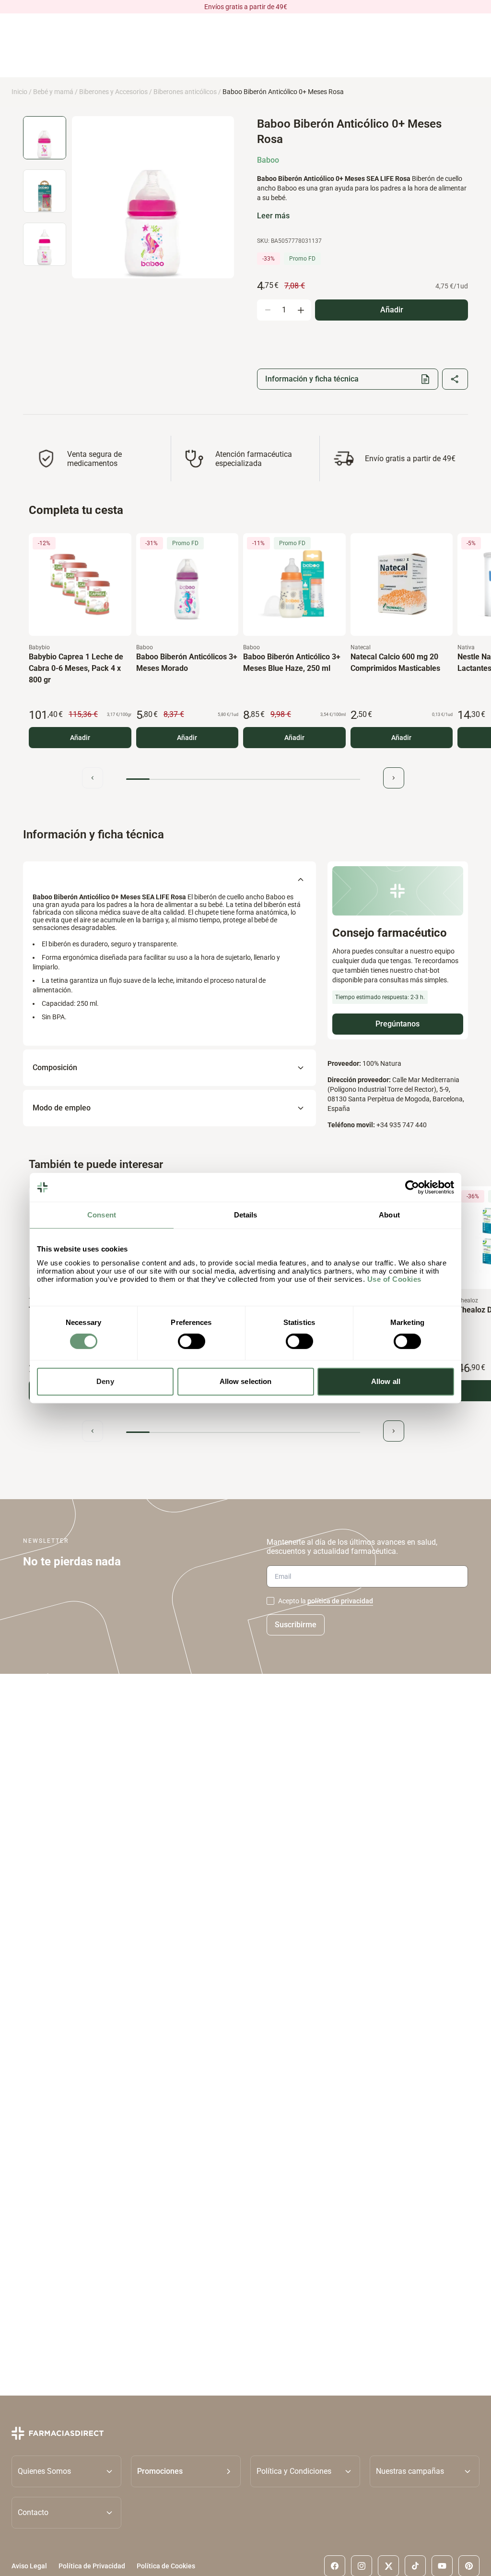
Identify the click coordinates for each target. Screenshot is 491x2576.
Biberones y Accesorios (113, 92)
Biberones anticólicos (185, 92)
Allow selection (246, 1381)
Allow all (386, 1381)
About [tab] (389, 1215)
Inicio (19, 92)
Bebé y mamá (53, 92)
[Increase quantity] (301, 310)
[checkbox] (270, 1601)
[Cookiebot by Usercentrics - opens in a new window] (412, 1187)
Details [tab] (246, 1215)
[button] (186, 2471)
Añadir (80, 738)
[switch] (192, 1341)
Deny (105, 1381)
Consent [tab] (102, 1215)
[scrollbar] (243, 779)
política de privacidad (340, 1601)
